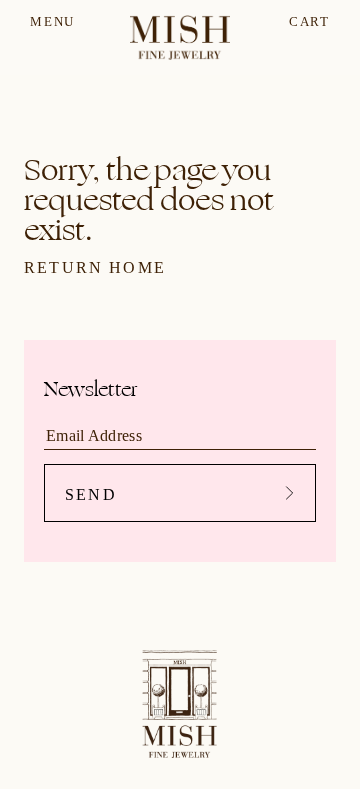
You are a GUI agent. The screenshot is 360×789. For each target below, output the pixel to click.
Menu (52, 21)
